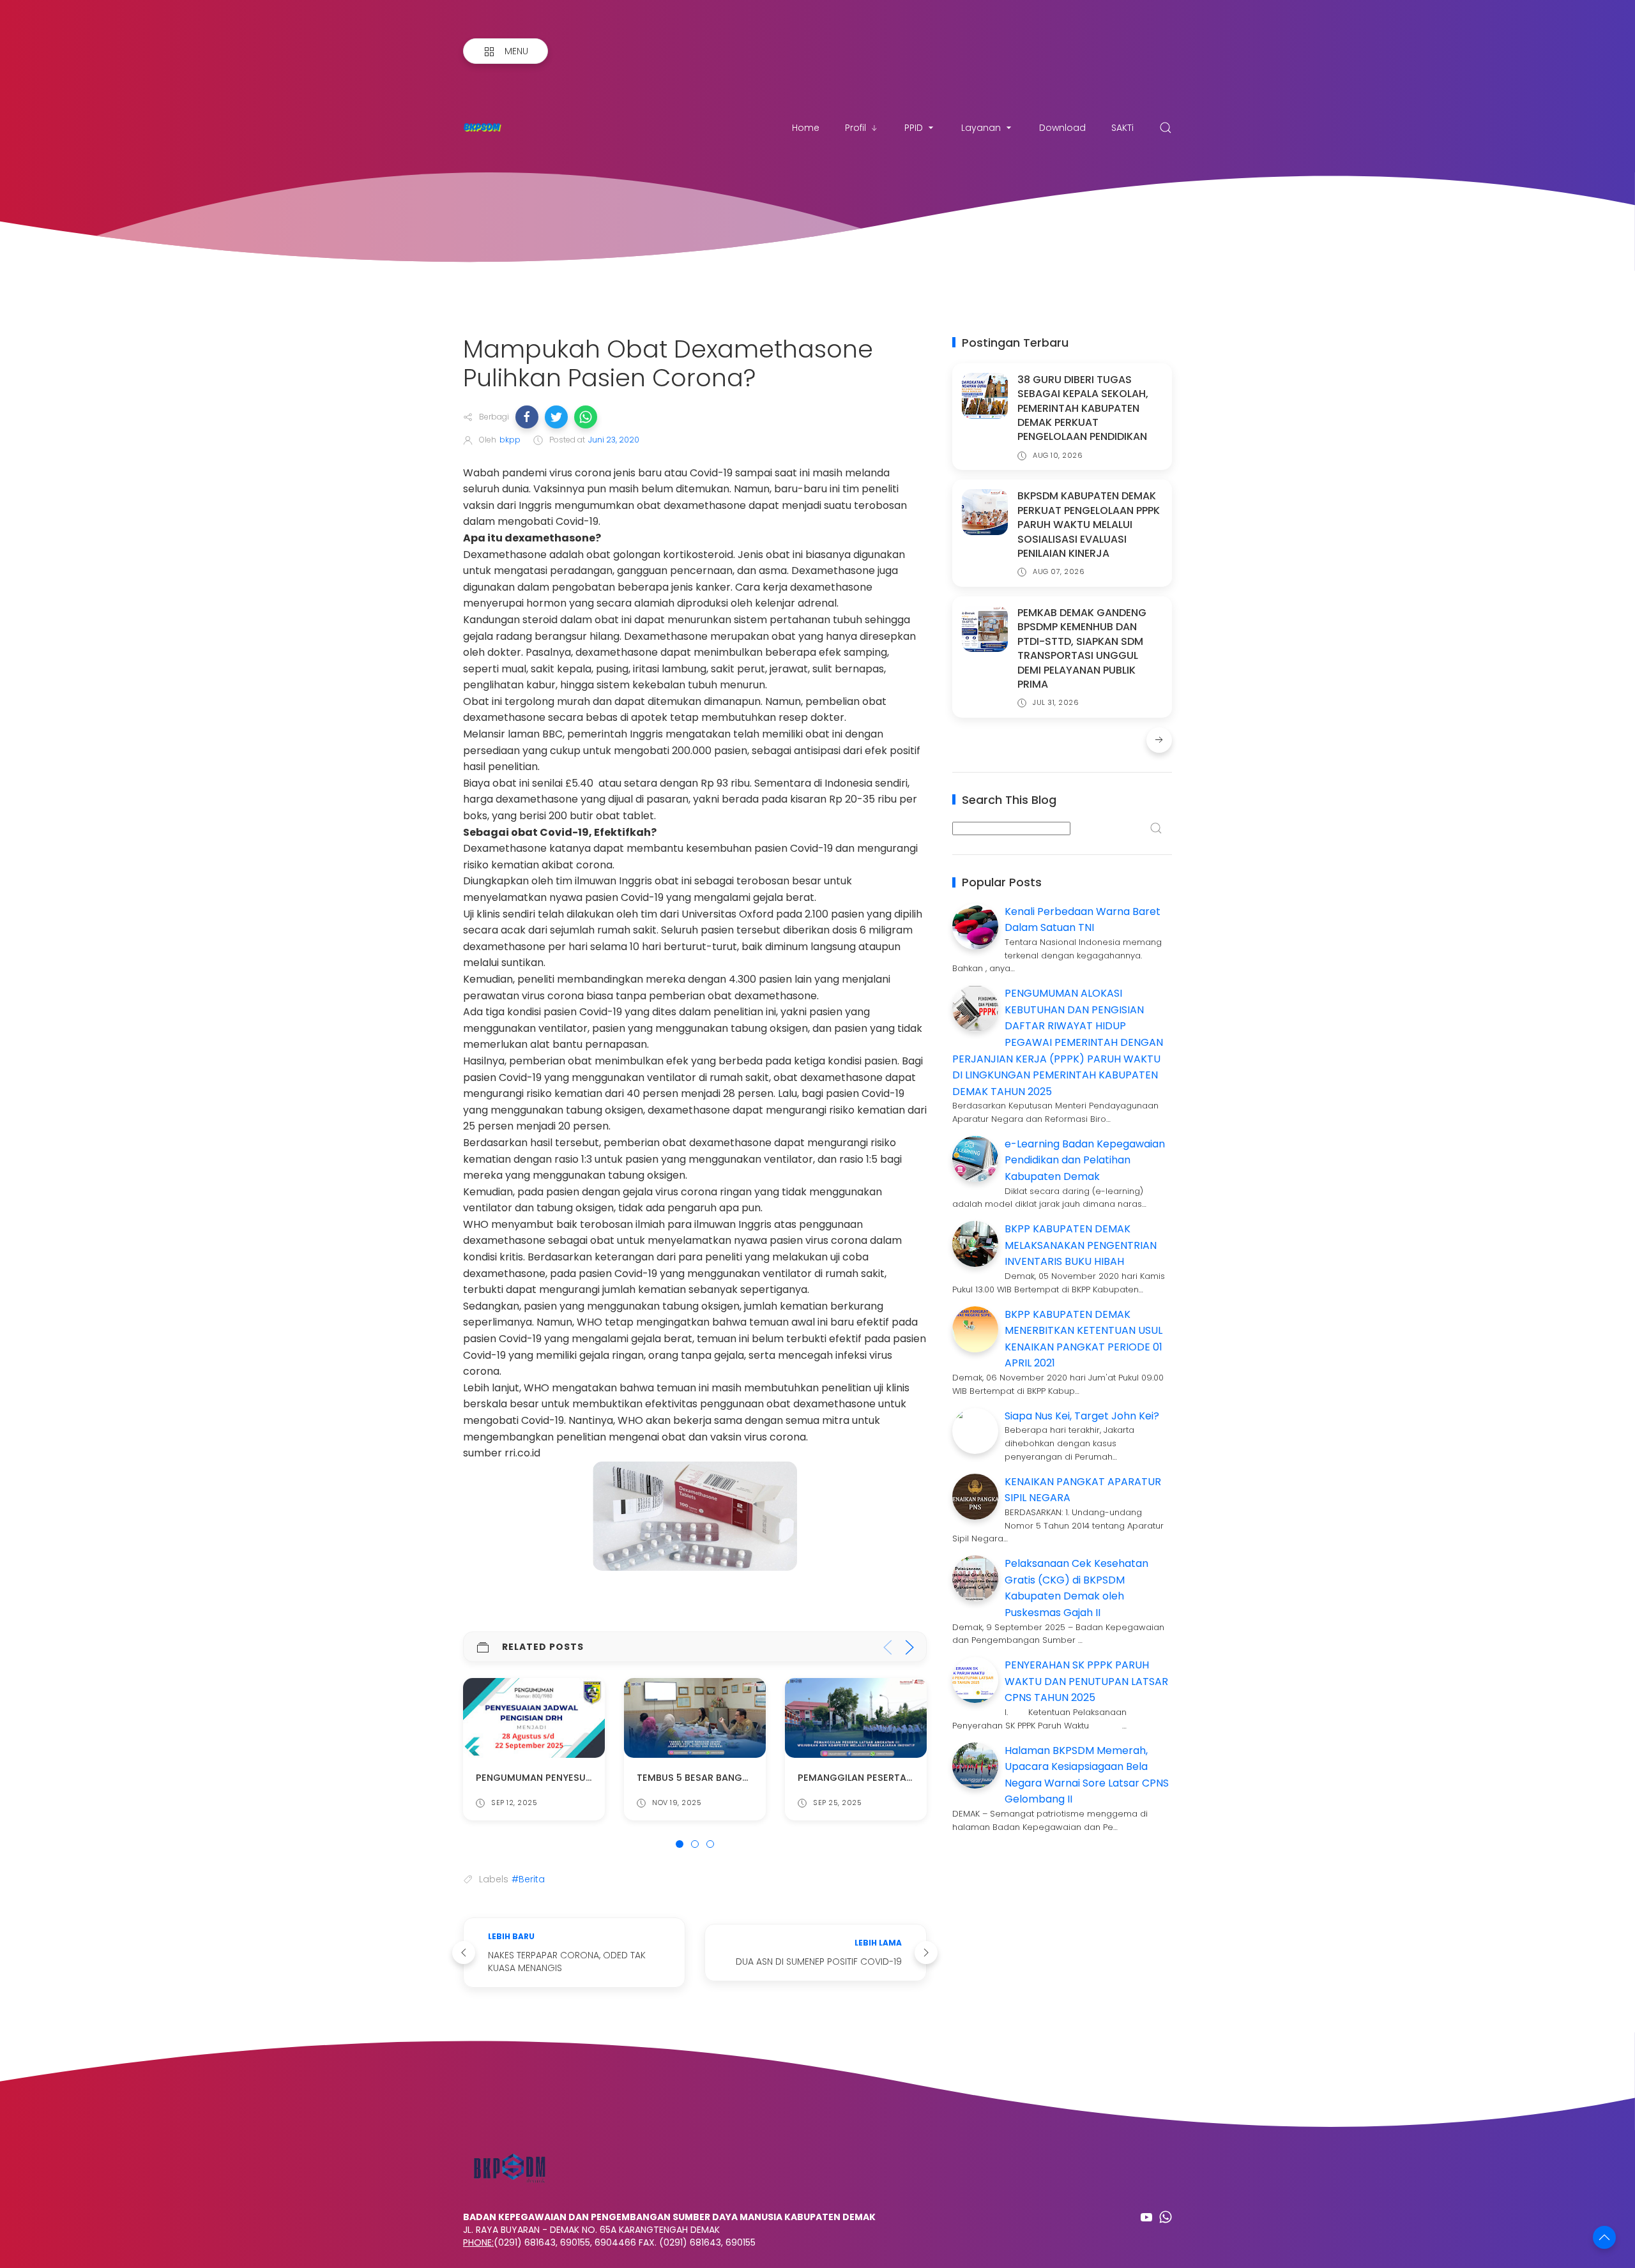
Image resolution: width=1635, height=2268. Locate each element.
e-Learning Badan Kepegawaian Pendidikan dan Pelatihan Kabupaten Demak (1085, 1160)
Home (806, 128)
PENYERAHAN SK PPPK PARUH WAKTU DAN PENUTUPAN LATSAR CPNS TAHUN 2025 (1086, 1681)
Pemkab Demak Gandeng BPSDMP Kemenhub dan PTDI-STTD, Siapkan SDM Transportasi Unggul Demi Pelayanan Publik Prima (1082, 648)
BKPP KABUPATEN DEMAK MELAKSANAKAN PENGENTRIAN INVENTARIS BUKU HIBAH (1081, 1245)
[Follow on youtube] (1146, 2217)
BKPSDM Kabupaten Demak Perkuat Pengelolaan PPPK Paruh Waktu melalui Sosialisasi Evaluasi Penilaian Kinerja (1089, 525)
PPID (914, 128)
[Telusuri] (1166, 128)
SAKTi (1122, 128)
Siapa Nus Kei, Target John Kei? (1082, 1416)
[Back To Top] (1604, 2237)
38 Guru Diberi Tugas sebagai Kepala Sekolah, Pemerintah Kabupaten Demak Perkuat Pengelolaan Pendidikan (1083, 408)
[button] (527, 417)
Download (1062, 128)
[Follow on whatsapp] (1166, 2217)
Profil (856, 128)
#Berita (528, 1879)
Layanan (981, 128)
